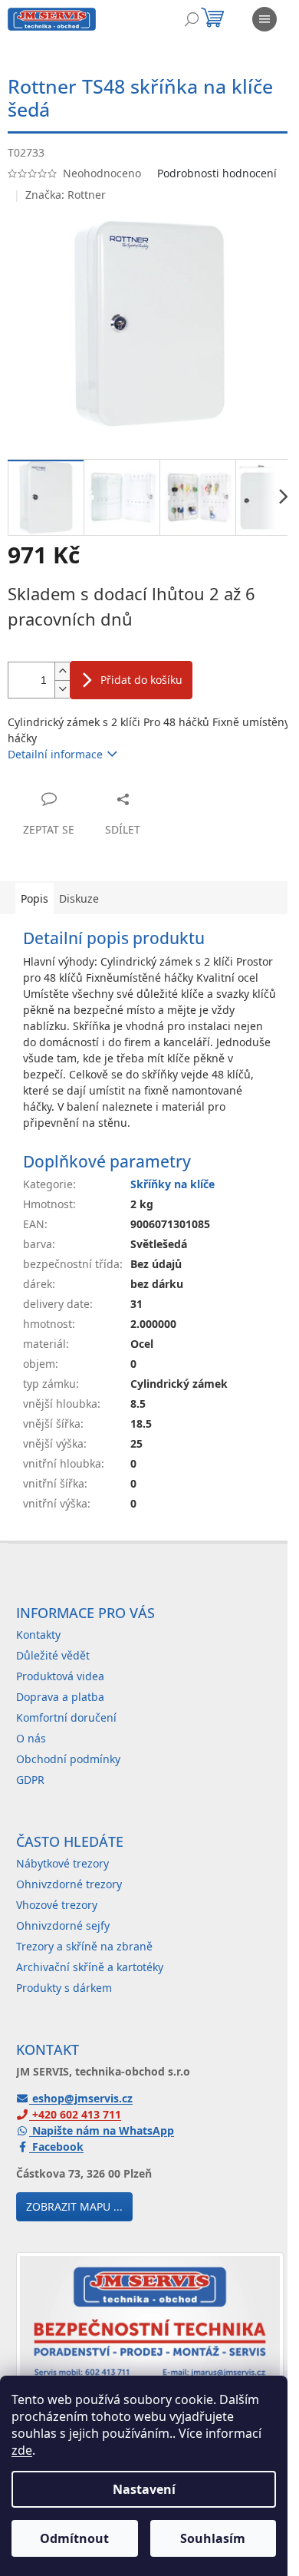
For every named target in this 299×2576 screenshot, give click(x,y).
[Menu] (264, 19)
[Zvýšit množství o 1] (62, 671)
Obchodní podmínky (68, 1759)
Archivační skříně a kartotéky (90, 1967)
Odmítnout (74, 2538)
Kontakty (38, 1635)
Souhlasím (213, 2538)
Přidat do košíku (141, 680)
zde (22, 2450)
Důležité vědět (53, 1655)
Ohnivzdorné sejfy (63, 1925)
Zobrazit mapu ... (74, 2206)
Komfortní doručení (66, 1717)
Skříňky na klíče (172, 1184)
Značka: (66, 195)
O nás (31, 1738)
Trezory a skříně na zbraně (84, 1946)
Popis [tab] (34, 898)
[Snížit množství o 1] (62, 689)
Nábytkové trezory (62, 1863)
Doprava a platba (60, 1697)
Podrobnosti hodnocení (217, 173)
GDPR (30, 1780)
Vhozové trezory (57, 1905)
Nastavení (144, 2489)
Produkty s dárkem (64, 1988)
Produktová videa (60, 1676)
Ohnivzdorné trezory (69, 1884)
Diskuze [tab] (79, 898)
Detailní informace (55, 754)
